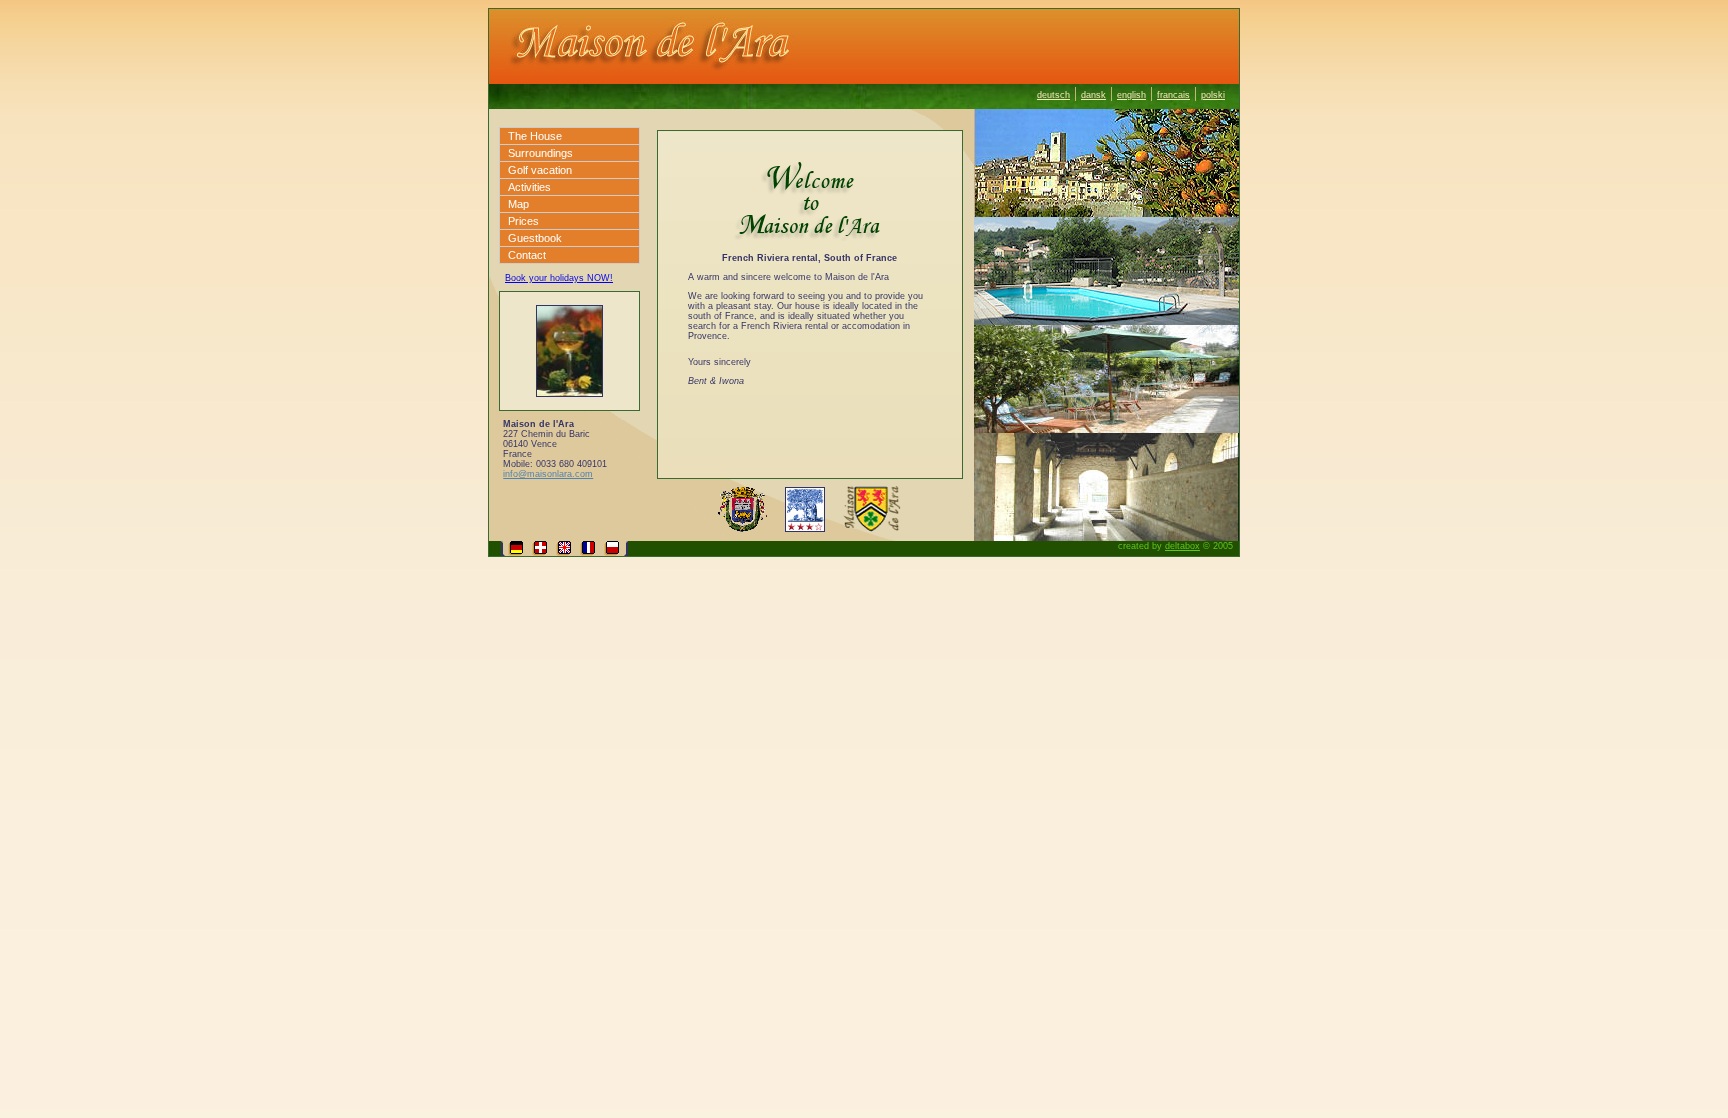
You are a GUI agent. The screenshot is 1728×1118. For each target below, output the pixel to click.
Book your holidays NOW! (559, 278)
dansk (1093, 95)
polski (1213, 95)
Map (518, 204)
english (1131, 95)
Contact (527, 255)
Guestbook (535, 238)
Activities (529, 187)
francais (1173, 95)
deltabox (1182, 546)
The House (535, 136)
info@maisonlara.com (548, 474)
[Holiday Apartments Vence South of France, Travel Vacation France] (864, 78)
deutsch (1053, 95)
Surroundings (540, 153)
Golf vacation (540, 170)
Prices (523, 221)
